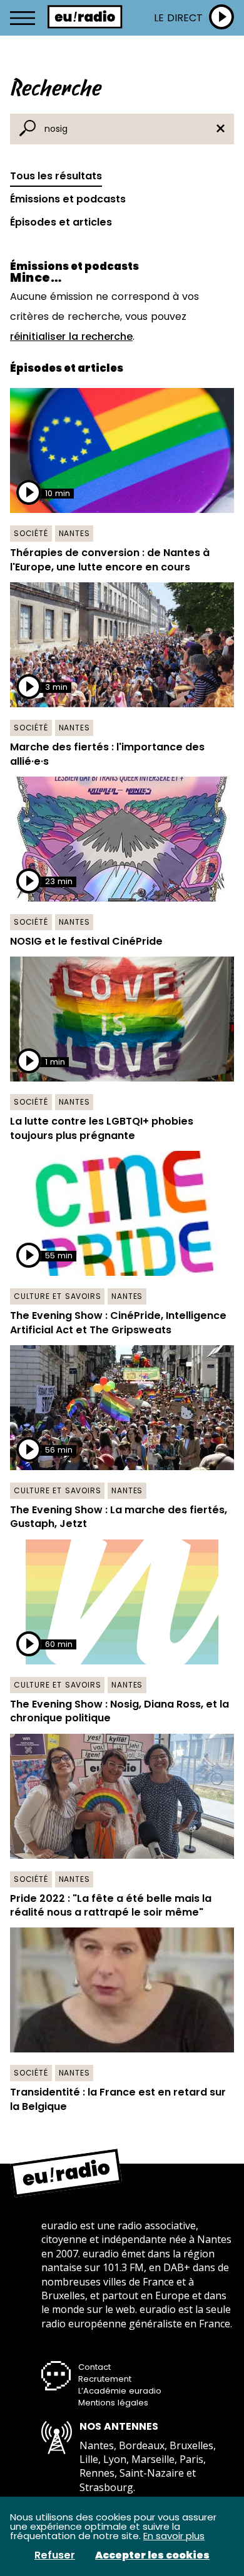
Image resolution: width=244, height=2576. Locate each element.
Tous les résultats (56, 176)
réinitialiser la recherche (71, 336)
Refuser (55, 2555)
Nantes (74, 533)
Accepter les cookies (152, 2555)
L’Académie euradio (120, 2391)
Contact (94, 2367)
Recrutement (105, 2379)
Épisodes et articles (61, 222)
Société (31, 533)
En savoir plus (174, 2536)
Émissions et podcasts (68, 199)
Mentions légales (113, 2403)
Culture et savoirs (57, 1296)
